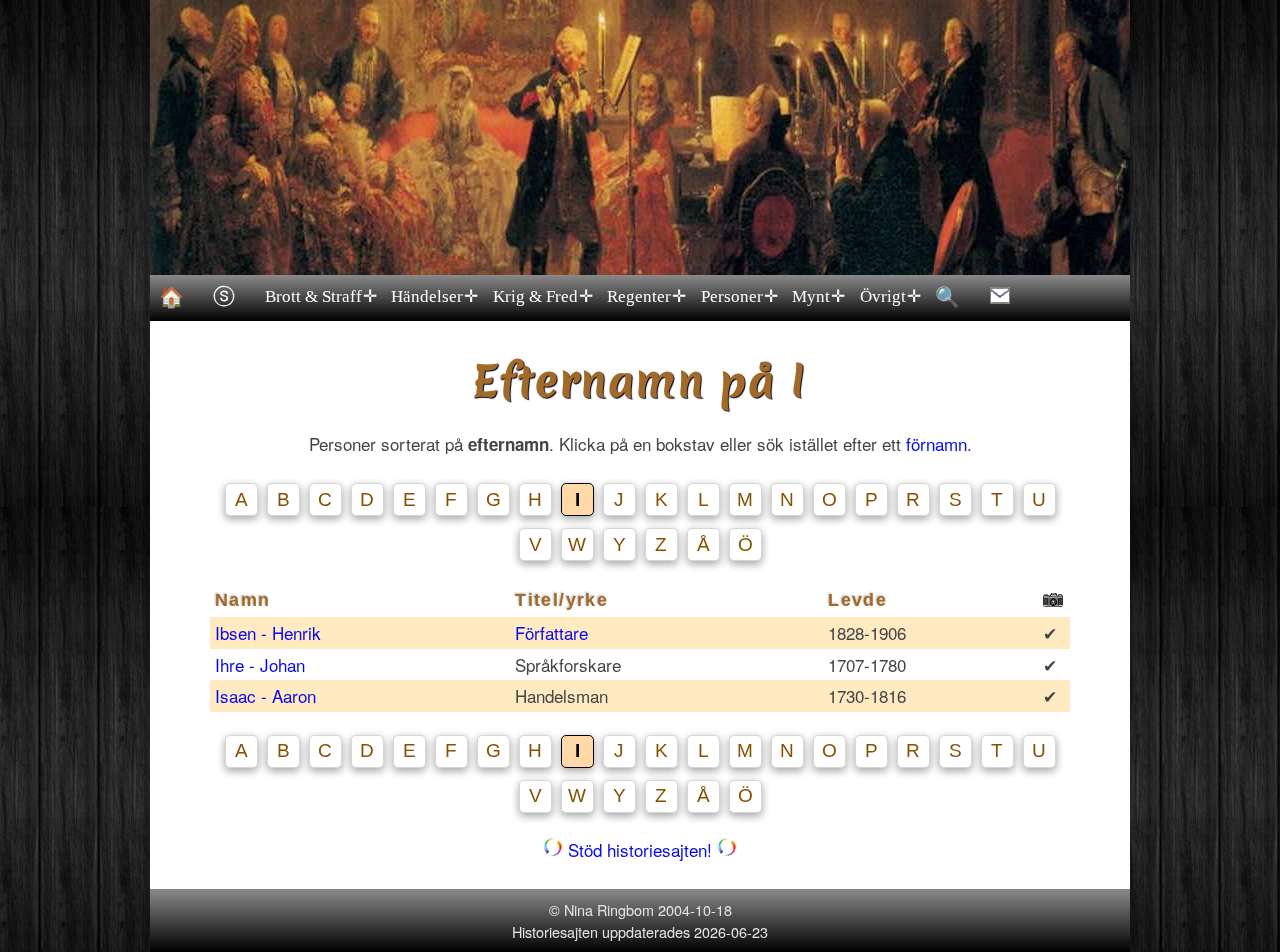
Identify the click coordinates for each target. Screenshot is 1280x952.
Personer (739, 296)
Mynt (818, 296)
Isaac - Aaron (268, 695)
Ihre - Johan (262, 664)
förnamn (936, 443)
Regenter (646, 296)
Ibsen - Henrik (270, 632)
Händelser (434, 296)
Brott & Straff (321, 296)
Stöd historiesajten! (640, 849)
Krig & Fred (543, 296)
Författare (551, 632)
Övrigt (890, 296)
